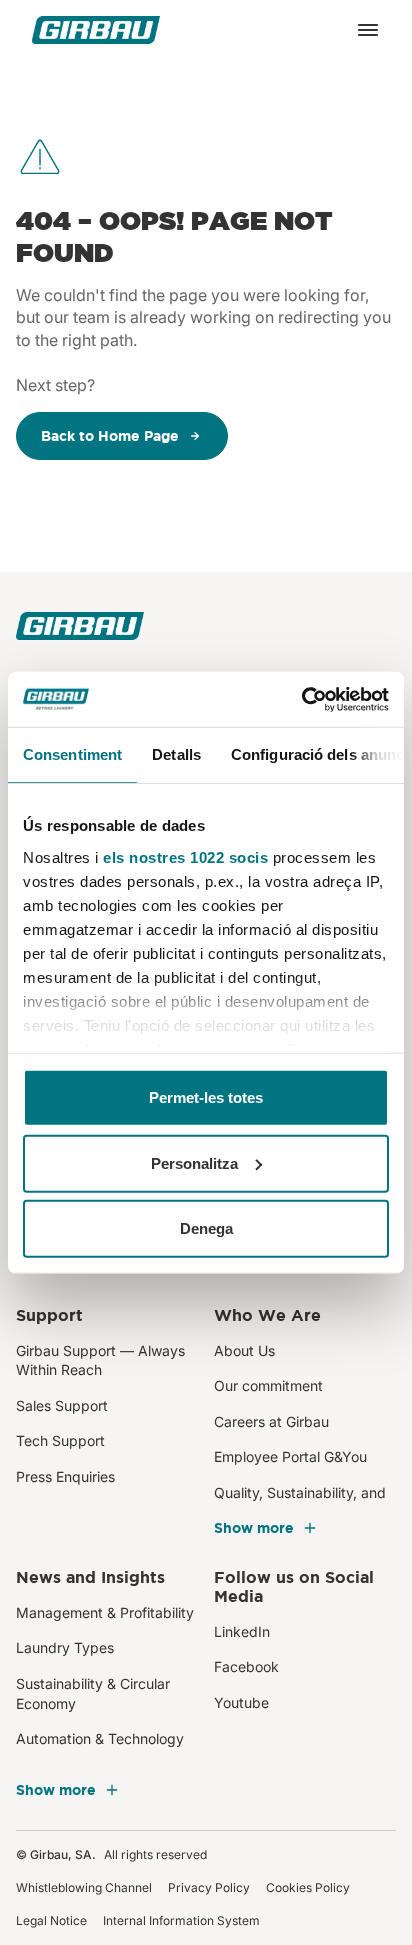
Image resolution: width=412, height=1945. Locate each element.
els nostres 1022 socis (185, 856)
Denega (206, 1228)
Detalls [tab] (176, 754)
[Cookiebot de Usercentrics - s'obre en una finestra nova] (301, 699)
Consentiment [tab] (72, 754)
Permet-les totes (206, 1097)
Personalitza (194, 1162)
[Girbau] (96, 30)
